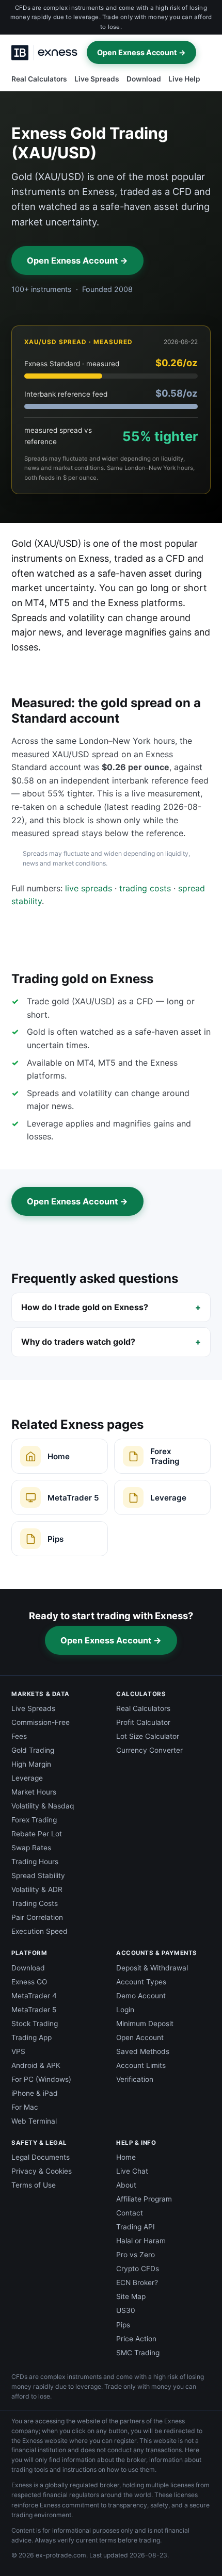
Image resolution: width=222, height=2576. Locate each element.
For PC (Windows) (41, 2079)
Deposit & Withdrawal (152, 1968)
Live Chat (132, 2171)
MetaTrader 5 (34, 2010)
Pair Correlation (37, 1917)
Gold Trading (33, 1750)
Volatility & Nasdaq (43, 1806)
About (126, 2185)
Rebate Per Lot (37, 1834)
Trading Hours (35, 1862)
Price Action (136, 2339)
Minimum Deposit (145, 2024)
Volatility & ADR (37, 1889)
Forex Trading (34, 1820)
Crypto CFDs (138, 2269)
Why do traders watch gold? (78, 1342)
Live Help (184, 79)
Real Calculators (39, 79)
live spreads (89, 888)
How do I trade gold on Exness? (85, 1307)
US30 (126, 2310)
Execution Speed (39, 1931)
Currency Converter (149, 1750)
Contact (130, 2213)
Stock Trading (35, 2024)
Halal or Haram (141, 2241)
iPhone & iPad (35, 2093)
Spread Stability (38, 1876)
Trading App (31, 2037)
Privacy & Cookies (42, 2171)
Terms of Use (34, 2185)
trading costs (145, 888)
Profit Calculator (143, 1722)
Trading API (136, 2227)
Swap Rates (31, 1848)
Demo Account (141, 1996)
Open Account (140, 2037)
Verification (135, 2079)
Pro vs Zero (136, 2255)
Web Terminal (34, 2121)
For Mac (25, 2107)
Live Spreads (97, 79)
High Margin (31, 1764)
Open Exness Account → (141, 52)
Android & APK (36, 2065)
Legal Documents (41, 2157)
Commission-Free (41, 1722)
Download (144, 79)
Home (126, 2157)
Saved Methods (143, 2051)
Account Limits (141, 2065)
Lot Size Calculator (148, 1736)
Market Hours (34, 1792)
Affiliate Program (144, 2199)
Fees (19, 1736)
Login (125, 2010)
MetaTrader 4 (34, 1996)
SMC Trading (138, 2353)
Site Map (131, 2296)
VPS (18, 2051)
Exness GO (29, 1982)
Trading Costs (35, 1903)
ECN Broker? (137, 2282)
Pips (123, 2325)
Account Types (141, 1982)
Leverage (27, 1778)
